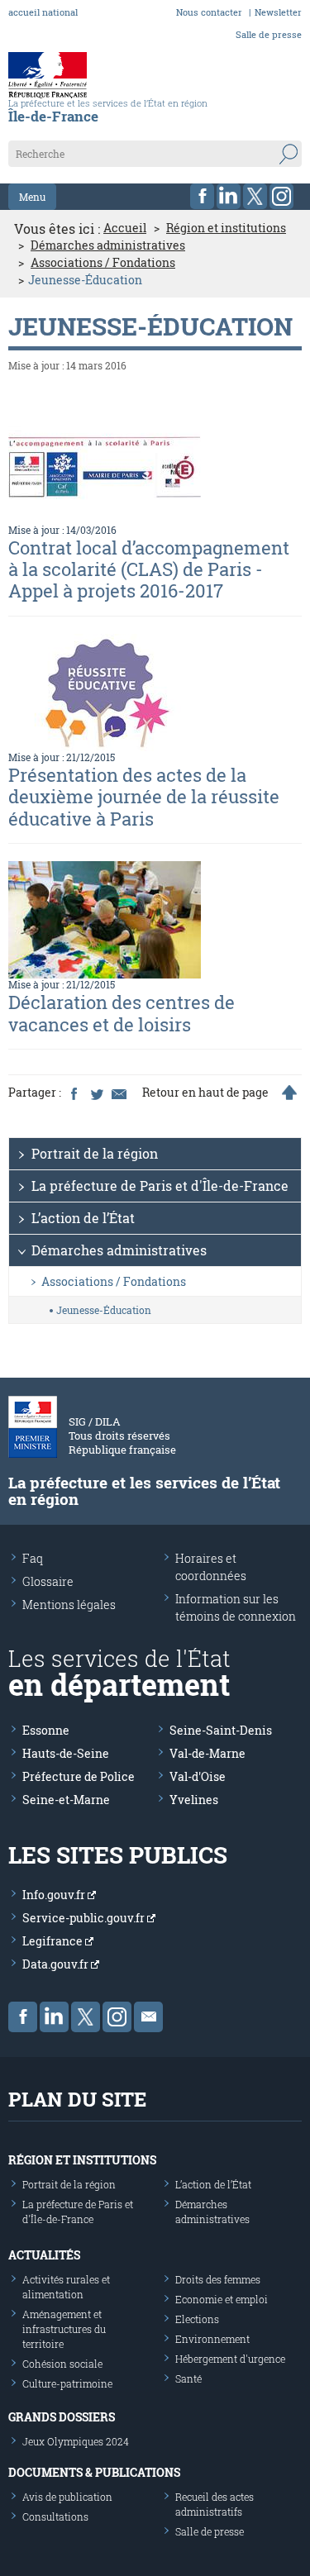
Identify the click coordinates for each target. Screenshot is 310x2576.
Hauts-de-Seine (66, 1753)
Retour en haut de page (205, 1093)
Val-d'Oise (198, 1776)
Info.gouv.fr (55, 1895)
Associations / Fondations (103, 263)
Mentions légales (69, 1605)
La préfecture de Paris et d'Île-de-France (160, 1186)
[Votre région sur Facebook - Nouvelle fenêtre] (202, 196)
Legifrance (54, 1941)
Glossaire (48, 1581)
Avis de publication (67, 2497)
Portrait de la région (95, 1153)
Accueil (125, 228)
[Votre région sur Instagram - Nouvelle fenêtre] (281, 196)
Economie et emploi (222, 2299)
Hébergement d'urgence (230, 2359)
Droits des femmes (218, 2279)
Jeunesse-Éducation (104, 1310)
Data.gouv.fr (57, 1964)
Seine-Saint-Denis (221, 1730)
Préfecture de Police (79, 1776)
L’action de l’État (83, 1218)
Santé (188, 2378)
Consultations (55, 2516)
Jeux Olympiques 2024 (76, 2441)
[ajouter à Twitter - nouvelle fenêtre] (96, 1093)
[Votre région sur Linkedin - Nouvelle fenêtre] (229, 196)
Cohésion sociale (62, 2364)
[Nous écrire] (148, 2017)
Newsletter (278, 12)
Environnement (212, 2339)
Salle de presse (269, 34)
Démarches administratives (108, 245)
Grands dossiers (62, 2417)
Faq (33, 1558)
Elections (197, 2319)
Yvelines (194, 1800)
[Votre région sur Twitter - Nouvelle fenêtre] (255, 196)
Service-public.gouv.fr (85, 1918)
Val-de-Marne (207, 1753)
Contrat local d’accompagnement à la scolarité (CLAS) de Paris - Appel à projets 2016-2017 (149, 569)
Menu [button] (32, 197)
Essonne (46, 1730)
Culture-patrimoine (67, 2383)
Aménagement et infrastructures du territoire (64, 2329)
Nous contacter (209, 12)
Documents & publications (94, 2472)
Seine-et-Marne (66, 1800)
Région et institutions (226, 228)
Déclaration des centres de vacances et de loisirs (122, 1013)
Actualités (44, 2255)
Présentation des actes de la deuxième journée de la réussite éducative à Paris (144, 797)
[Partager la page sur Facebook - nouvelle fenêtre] (74, 1093)
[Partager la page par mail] (118, 1093)
